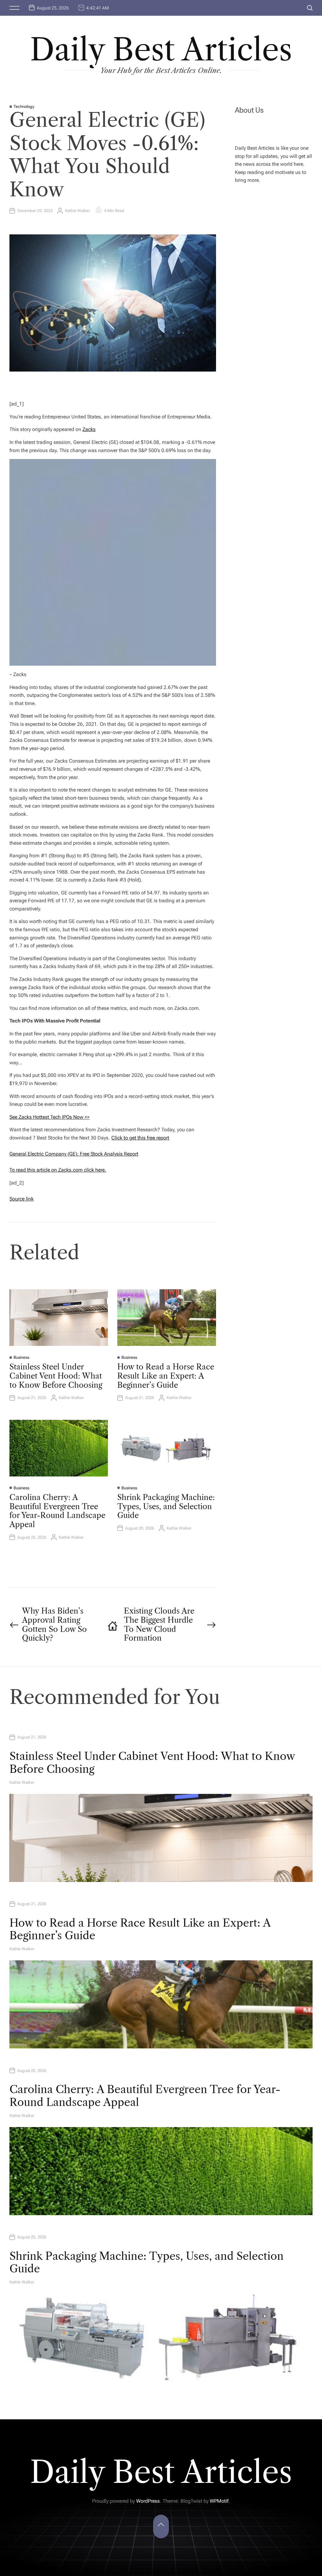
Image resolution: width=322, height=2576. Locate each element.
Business (21, 1357)
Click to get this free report (140, 1138)
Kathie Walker (78, 211)
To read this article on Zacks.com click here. (58, 1170)
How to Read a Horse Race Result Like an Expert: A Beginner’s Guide (166, 1376)
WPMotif (219, 2501)
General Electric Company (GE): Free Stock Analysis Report (74, 1154)
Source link (22, 1199)
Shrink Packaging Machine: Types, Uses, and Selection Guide (166, 1506)
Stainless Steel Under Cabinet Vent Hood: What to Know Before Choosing (56, 1376)
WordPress (148, 2501)
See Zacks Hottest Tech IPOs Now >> (50, 1117)
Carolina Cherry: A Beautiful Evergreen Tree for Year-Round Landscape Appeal (57, 1511)
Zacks (89, 429)
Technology (24, 106)
